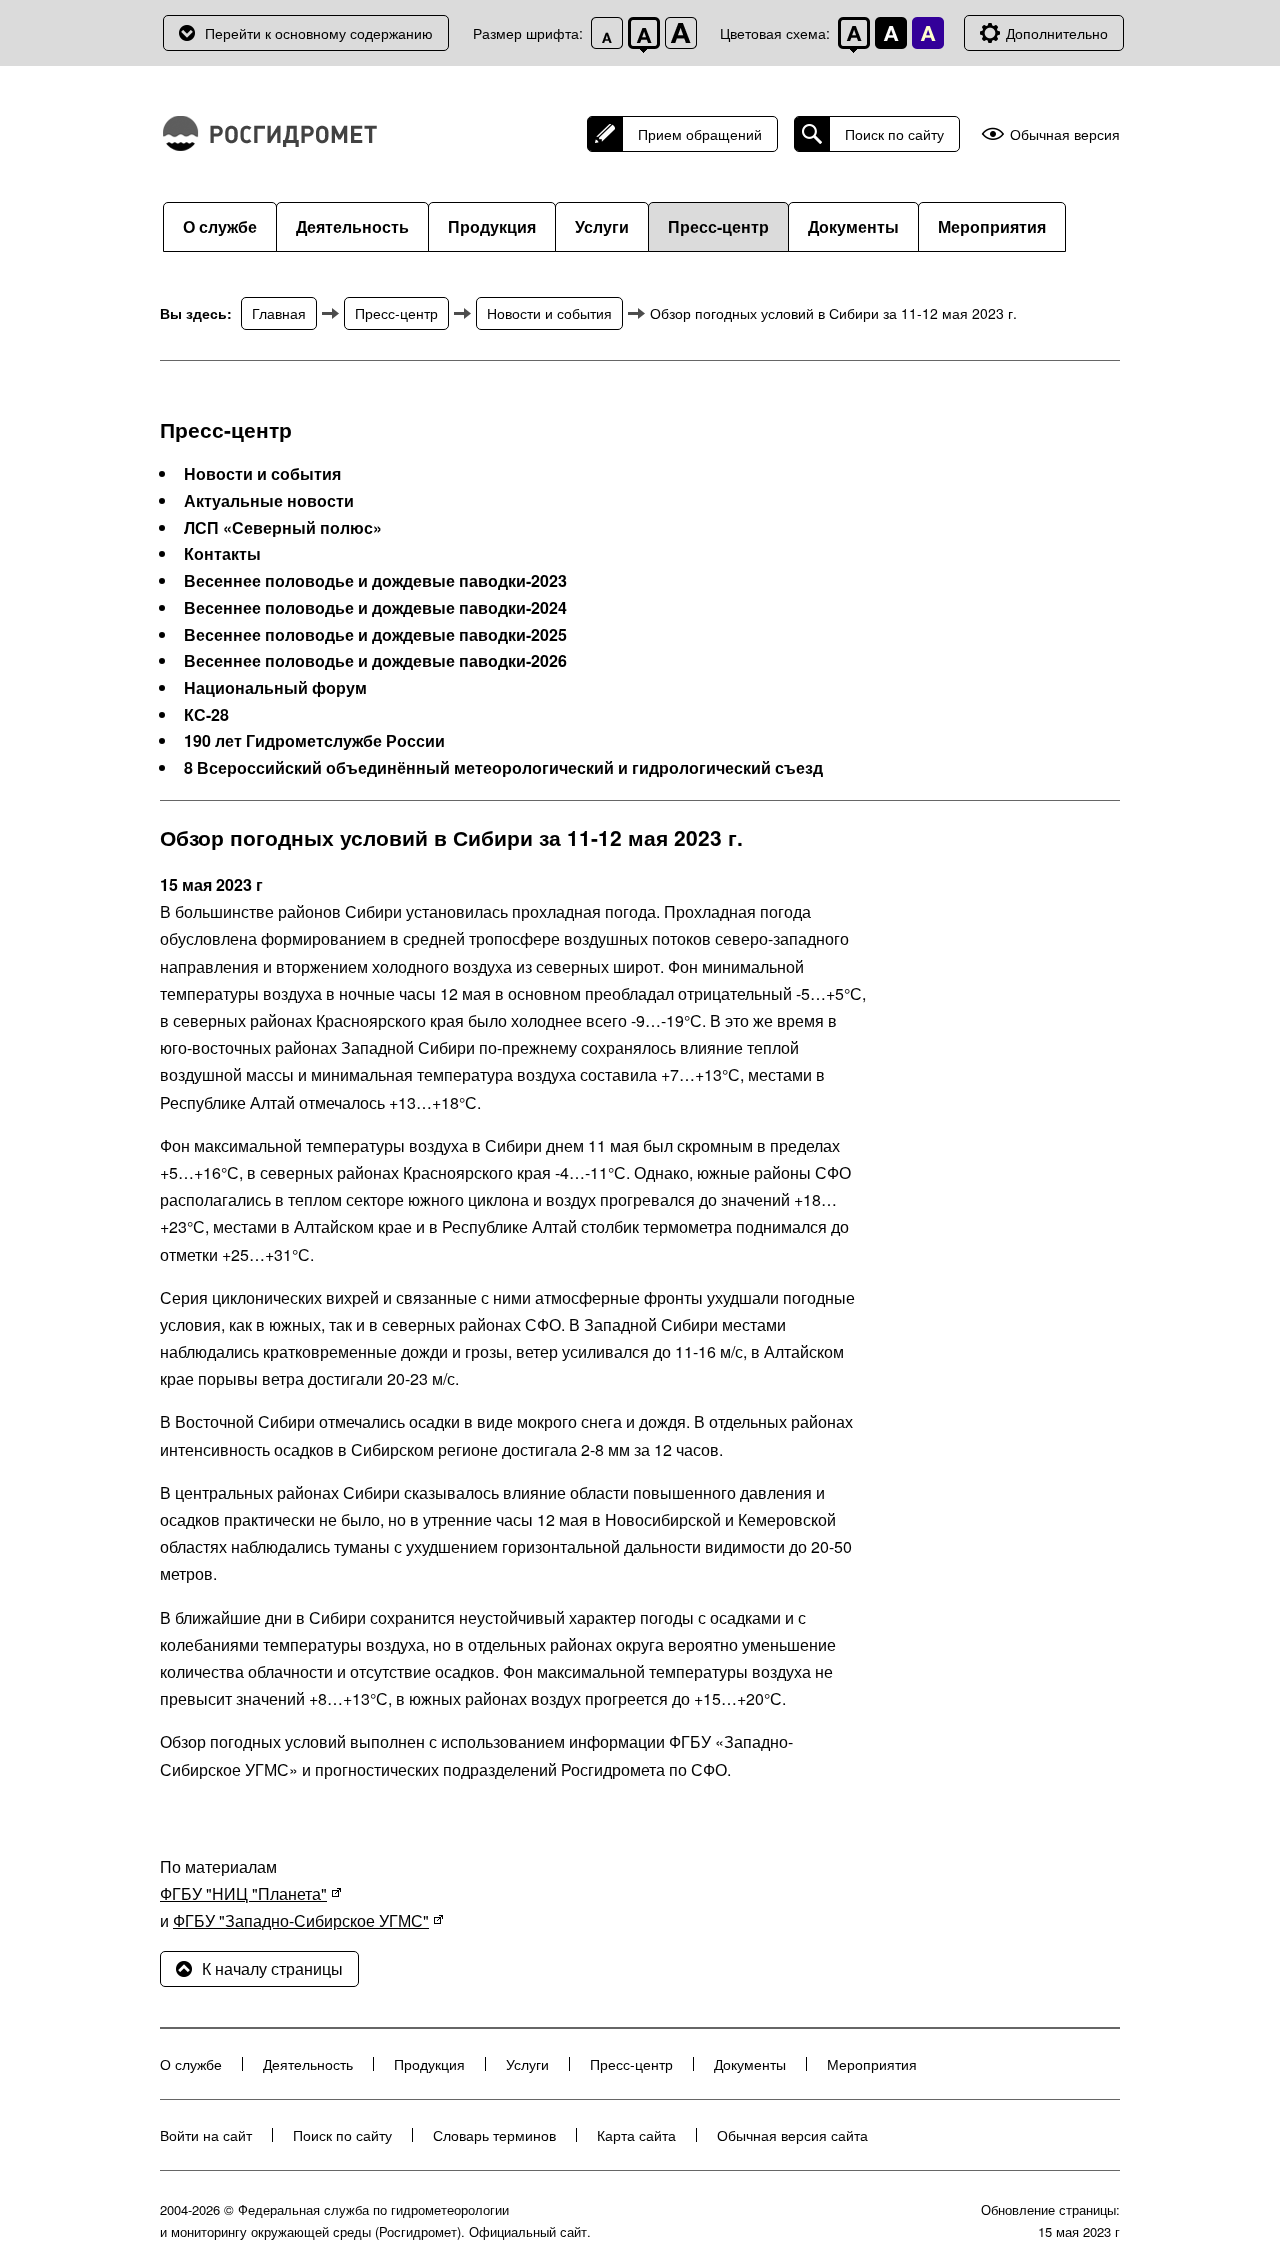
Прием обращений (700, 134)
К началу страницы (272, 1968)
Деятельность (352, 226)
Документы (853, 226)
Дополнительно (1057, 33)
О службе (220, 226)
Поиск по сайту (894, 134)
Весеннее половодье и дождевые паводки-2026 (375, 661)
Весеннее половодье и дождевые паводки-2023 (375, 581)
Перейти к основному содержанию (319, 33)
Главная (279, 313)
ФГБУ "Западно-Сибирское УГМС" (301, 1920)
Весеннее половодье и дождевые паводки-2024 (375, 608)
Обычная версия (1065, 134)
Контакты (222, 554)
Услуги (602, 226)
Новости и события (549, 313)
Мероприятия (992, 226)
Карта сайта (636, 2135)
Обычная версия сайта (792, 2135)
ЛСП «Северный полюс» (283, 528)
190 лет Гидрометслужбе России (314, 741)
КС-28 (206, 715)
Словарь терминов (494, 2135)
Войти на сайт (206, 2135)
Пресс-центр (718, 226)
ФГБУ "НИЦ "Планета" (243, 1893)
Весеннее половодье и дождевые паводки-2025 (375, 635)
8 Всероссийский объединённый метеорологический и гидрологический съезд (503, 768)
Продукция (492, 226)
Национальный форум (275, 688)
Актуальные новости (269, 501)
